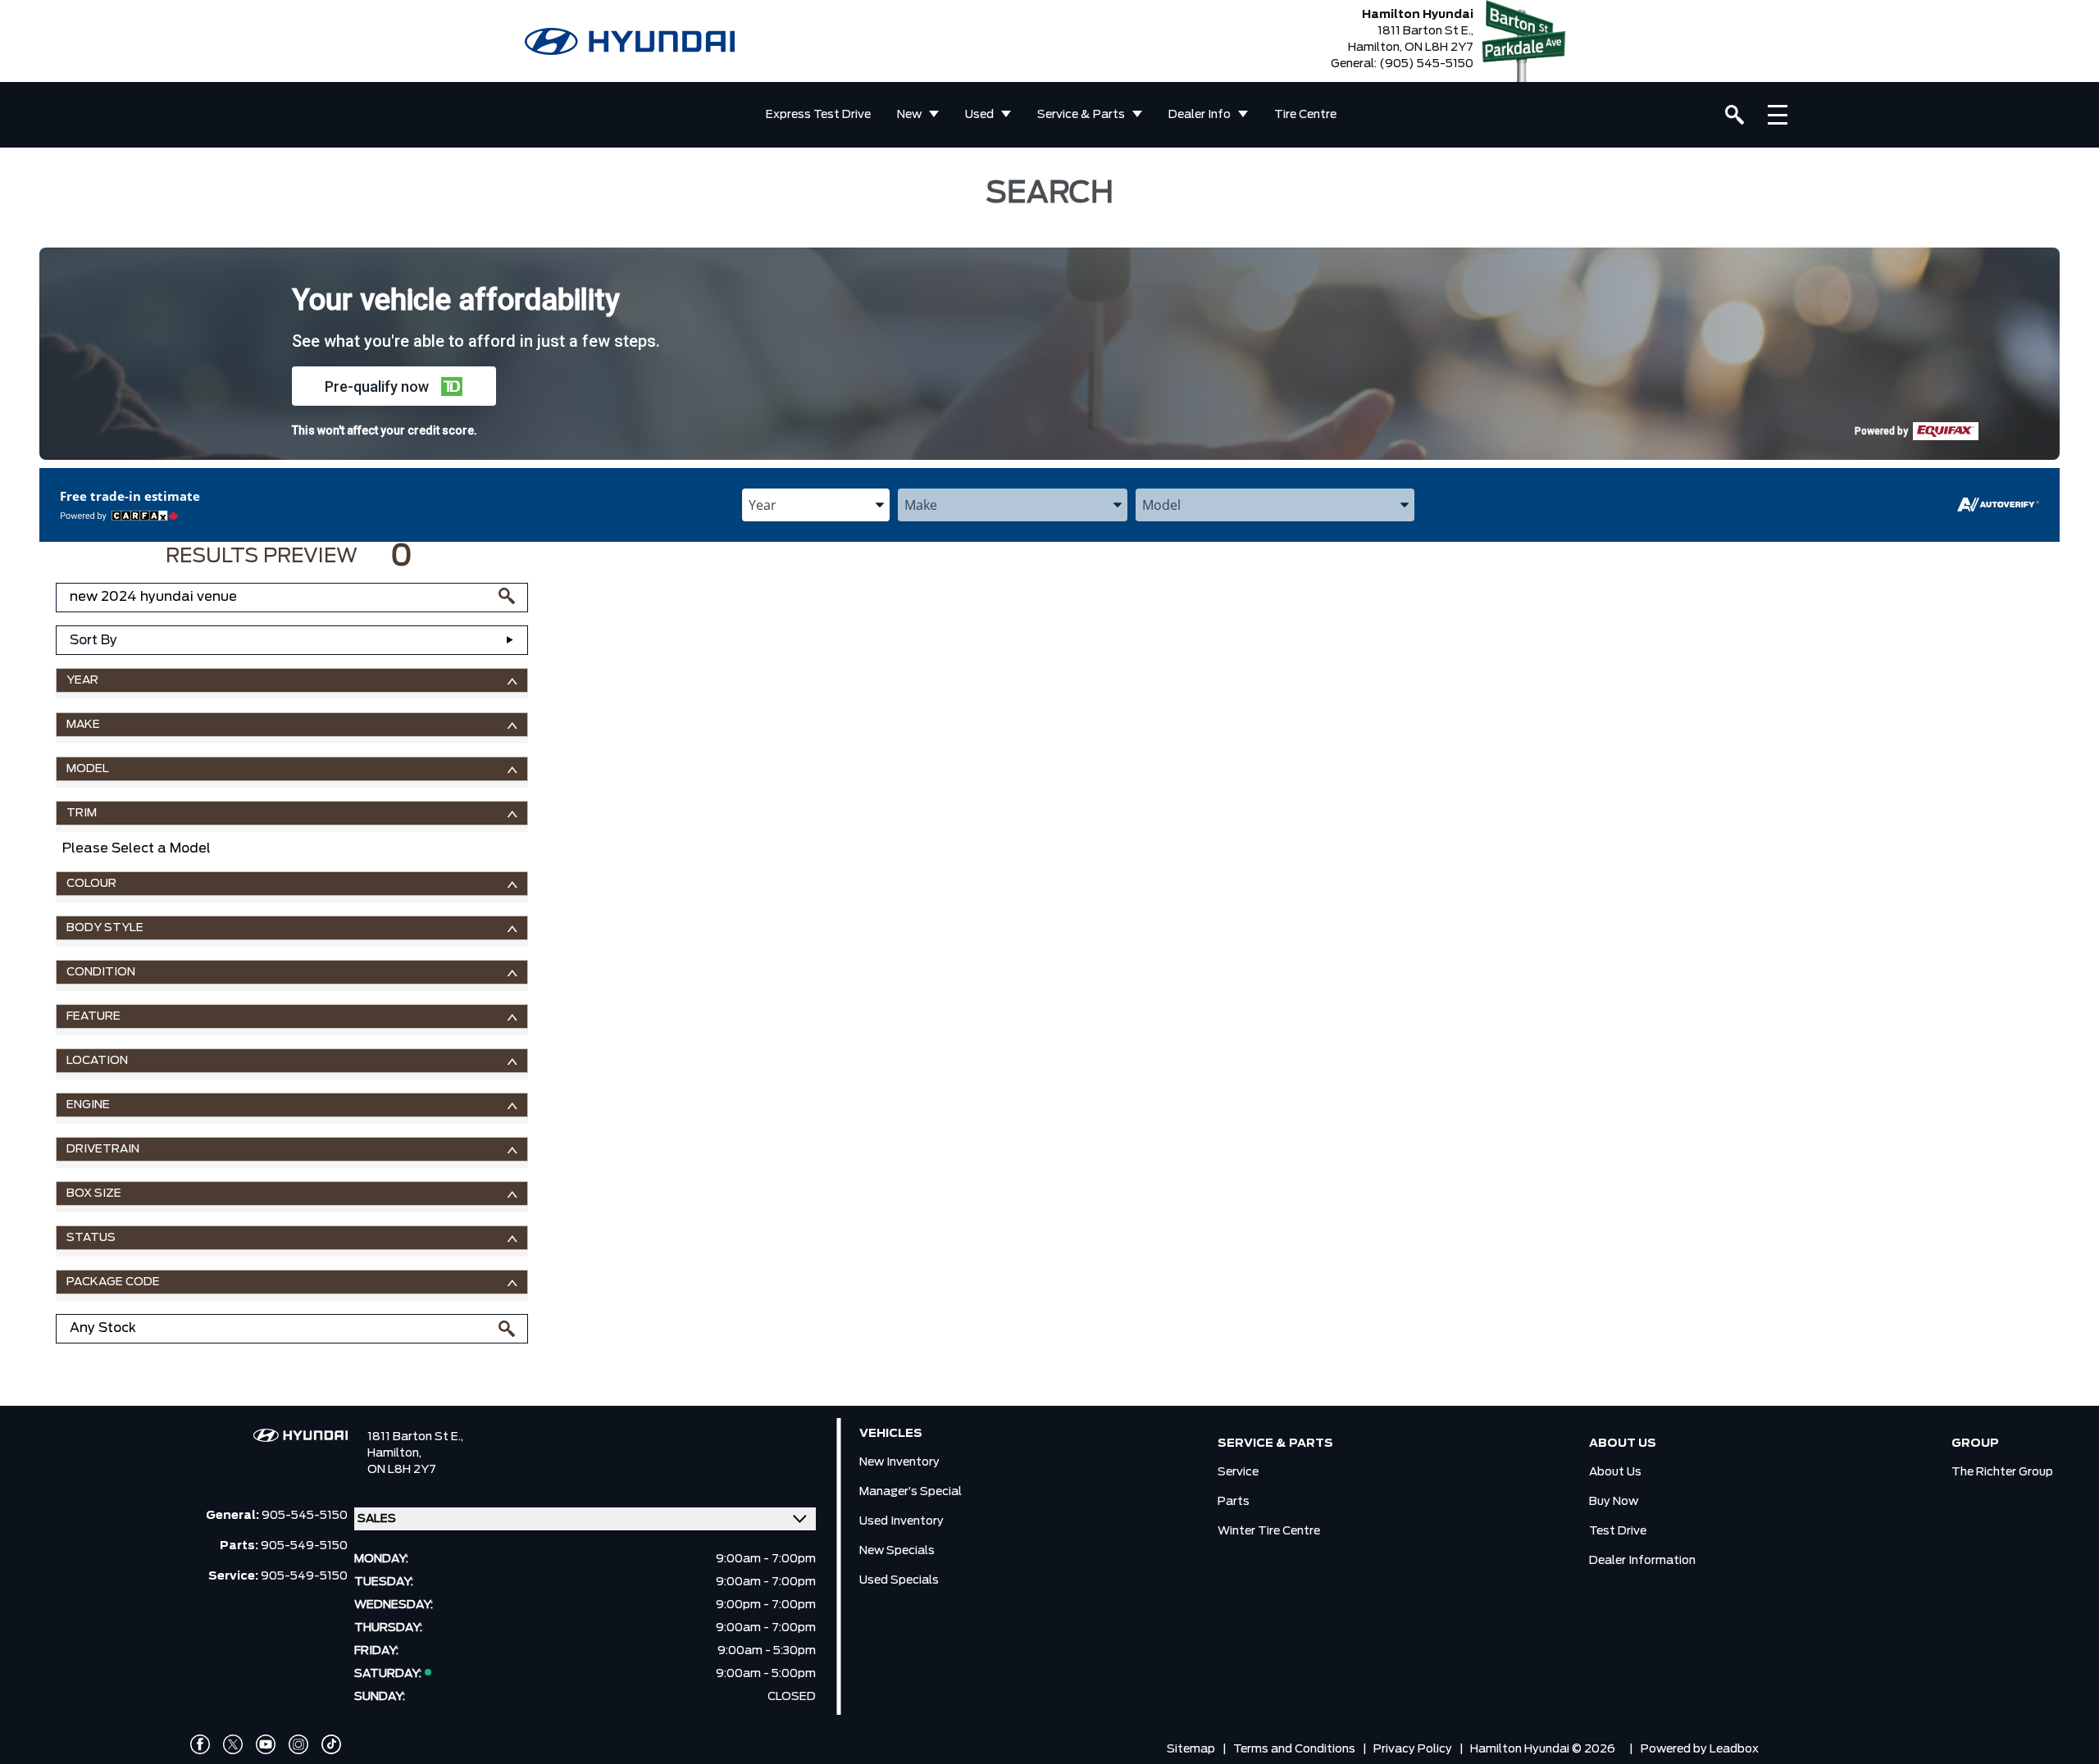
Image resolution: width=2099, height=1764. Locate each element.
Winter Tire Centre (1269, 1531)
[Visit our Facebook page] (200, 1744)
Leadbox (1734, 1749)
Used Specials (899, 1580)
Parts (1234, 1502)
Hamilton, (394, 1453)
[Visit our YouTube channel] (266, 1744)
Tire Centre (1305, 115)
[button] (394, 386)
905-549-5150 (304, 1546)
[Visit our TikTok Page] (331, 1744)
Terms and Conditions (1294, 1749)
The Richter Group (2002, 1472)
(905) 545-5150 (1426, 64)
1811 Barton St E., (415, 1437)
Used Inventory (902, 1521)
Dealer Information (1642, 1561)
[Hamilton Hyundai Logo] (630, 41)
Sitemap (1191, 1749)
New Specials (897, 1551)
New (909, 115)
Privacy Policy (1413, 1749)
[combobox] (816, 505)
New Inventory (899, 1462)
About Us (1615, 1472)
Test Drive (1618, 1531)
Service (1238, 1472)
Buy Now (1614, 1502)
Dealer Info (1200, 115)
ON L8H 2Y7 (402, 1470)
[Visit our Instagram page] (298, 1744)
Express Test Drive (818, 115)
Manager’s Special (911, 1492)
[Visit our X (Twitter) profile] (233, 1744)
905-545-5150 (305, 1516)
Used (979, 115)
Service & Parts (1081, 115)
